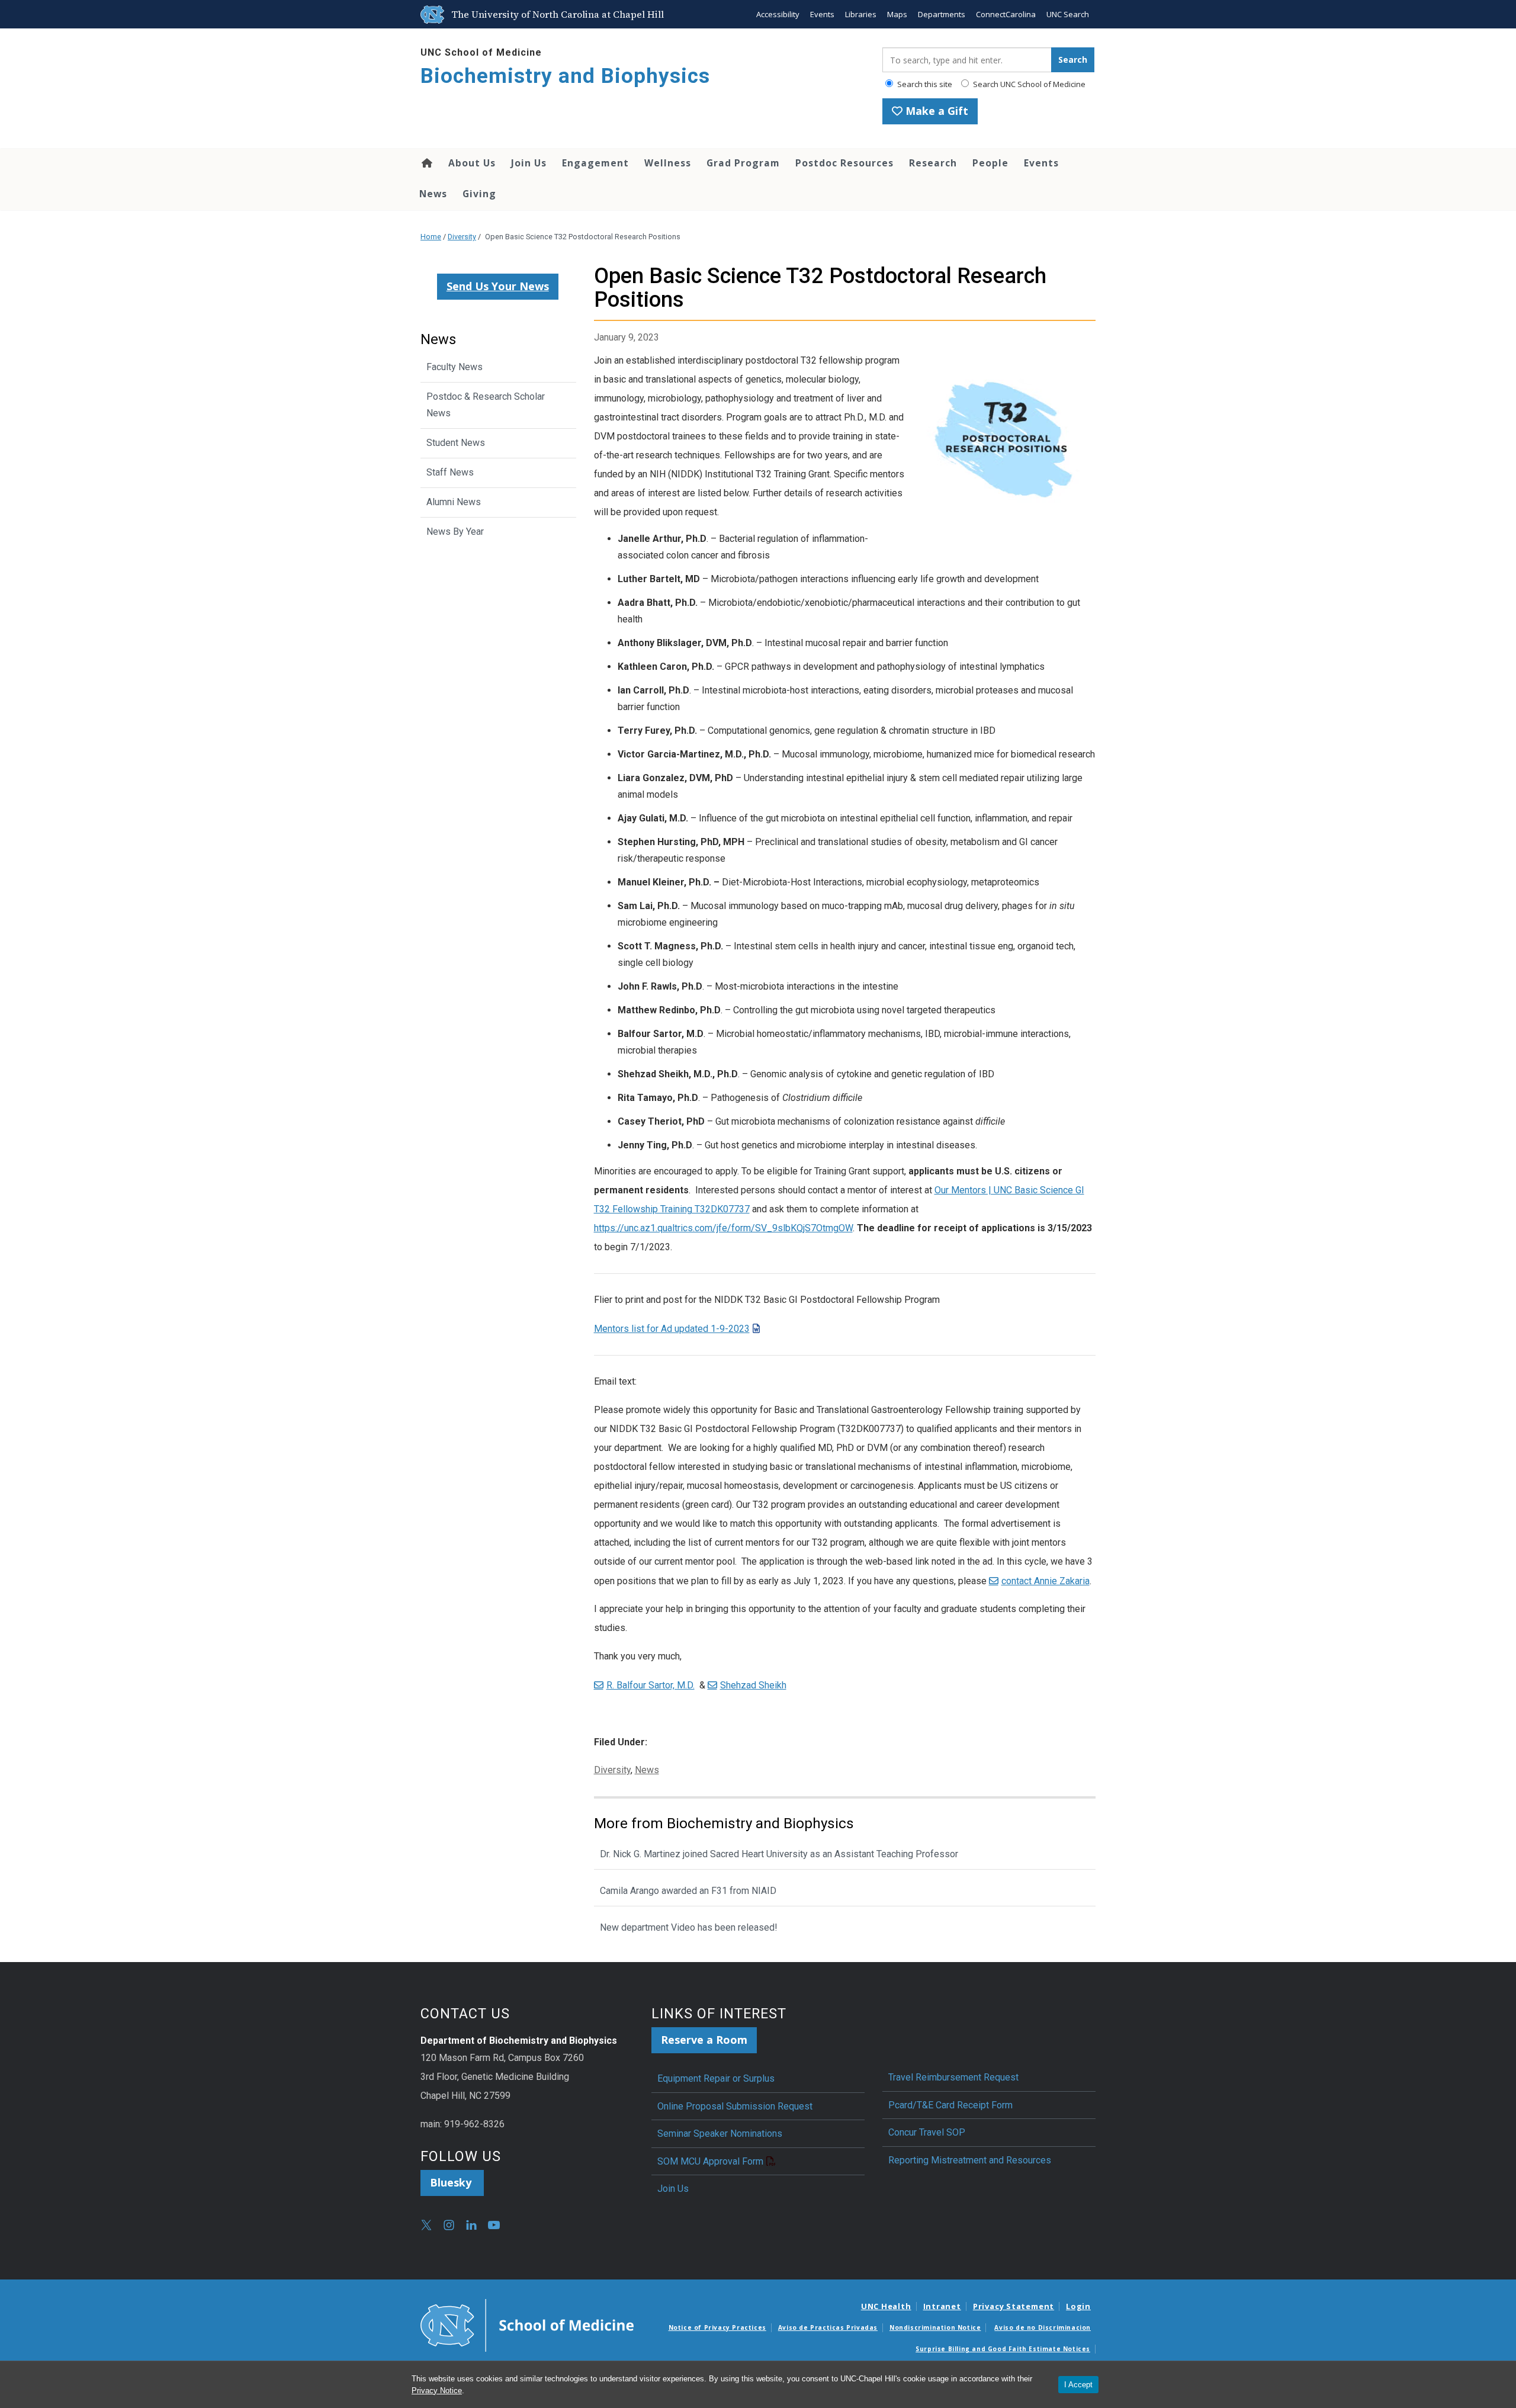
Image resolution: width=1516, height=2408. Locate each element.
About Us (472, 163)
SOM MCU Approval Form (710, 2161)
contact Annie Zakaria (1046, 1581)
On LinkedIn (471, 2225)
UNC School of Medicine (481, 52)
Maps (897, 14)
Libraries (861, 14)
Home (426, 163)
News (433, 194)
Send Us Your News (498, 286)
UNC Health (886, 2306)
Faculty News (455, 367)
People (990, 163)
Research (933, 163)
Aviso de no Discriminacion (1043, 2327)
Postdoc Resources (844, 163)
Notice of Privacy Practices (717, 2327)
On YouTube (494, 2225)
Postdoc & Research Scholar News (486, 405)
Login (1078, 2306)
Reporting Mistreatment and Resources (970, 2160)
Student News (456, 443)
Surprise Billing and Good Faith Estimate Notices (1003, 2349)
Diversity (462, 237)
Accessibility (778, 14)
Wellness (668, 163)
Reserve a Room (704, 2040)
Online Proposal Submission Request (735, 2106)
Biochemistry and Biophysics (565, 76)
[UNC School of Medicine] (527, 2324)
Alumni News (454, 502)
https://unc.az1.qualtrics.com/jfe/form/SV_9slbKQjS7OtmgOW (723, 1228)
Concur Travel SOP (927, 2132)
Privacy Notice (437, 2391)
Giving (479, 194)
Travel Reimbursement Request (953, 2077)
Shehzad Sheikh (753, 1685)
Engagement (595, 163)
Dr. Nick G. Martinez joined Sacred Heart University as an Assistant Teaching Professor (779, 1854)
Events (822, 14)
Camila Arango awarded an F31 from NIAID (688, 1891)
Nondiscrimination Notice (935, 2327)
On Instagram (449, 2225)
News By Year (455, 532)
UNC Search (1068, 14)
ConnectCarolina (1006, 14)
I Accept (1078, 2385)
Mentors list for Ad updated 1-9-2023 (672, 1329)
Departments (942, 14)
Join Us (529, 163)
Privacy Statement (1014, 2306)
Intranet (942, 2306)
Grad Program (743, 163)
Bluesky (452, 2182)
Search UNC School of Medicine (1028, 84)
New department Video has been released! (690, 1927)
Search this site (924, 84)
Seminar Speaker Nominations (720, 2134)
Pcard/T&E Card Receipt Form (950, 2105)
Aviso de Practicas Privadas (828, 2327)
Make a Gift (935, 111)
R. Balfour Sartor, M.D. (651, 1685)
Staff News (450, 472)
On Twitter (426, 2225)
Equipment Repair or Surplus (716, 2078)
